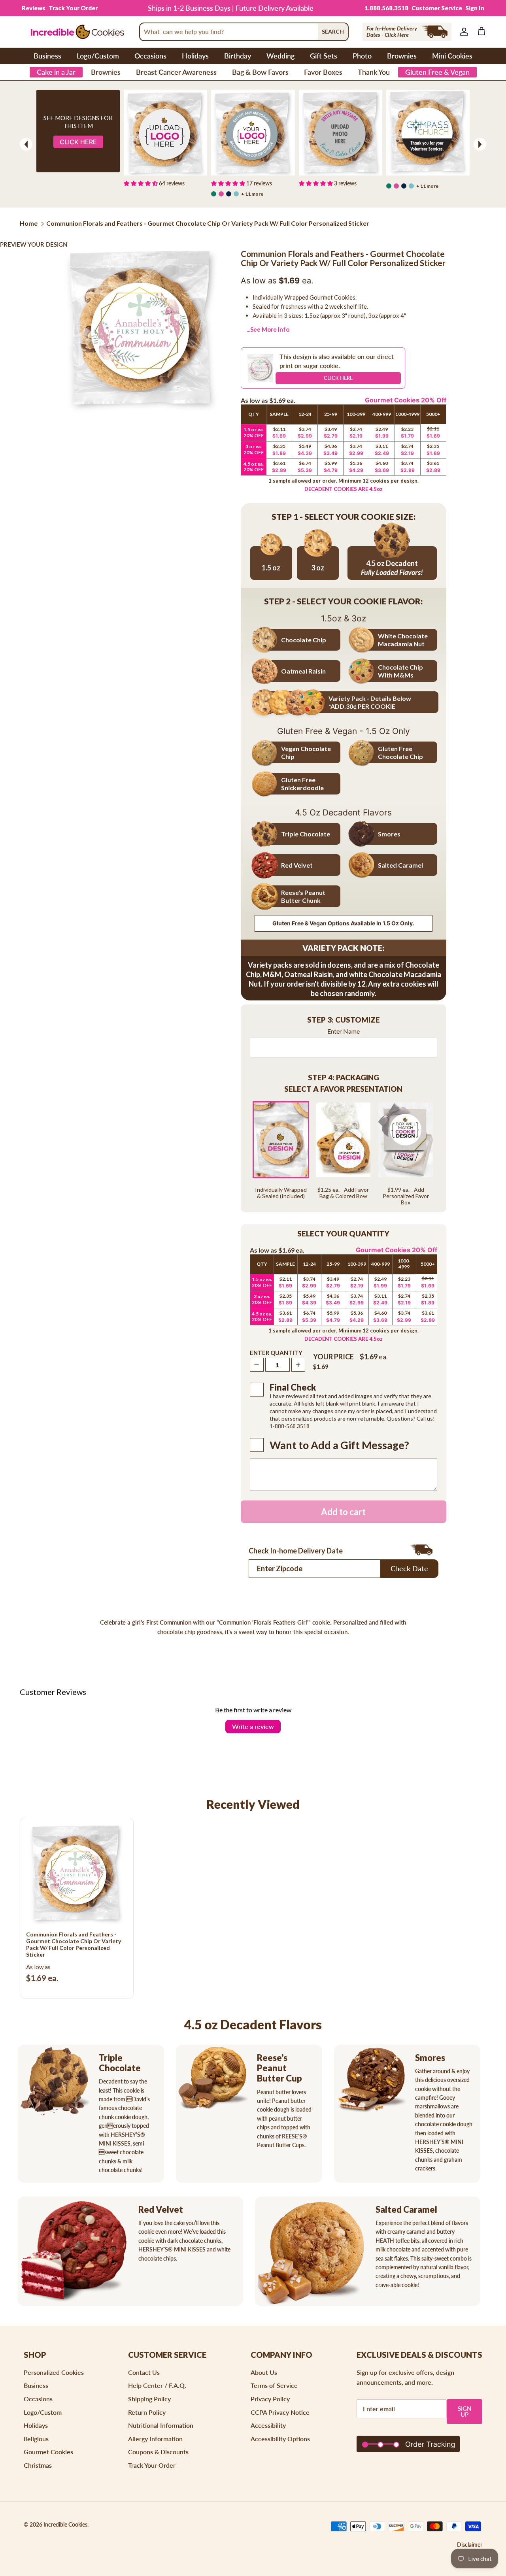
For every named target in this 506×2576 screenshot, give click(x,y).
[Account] (463, 32)
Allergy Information (155, 2439)
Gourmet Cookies (48, 2452)
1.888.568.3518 (386, 8)
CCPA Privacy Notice (280, 2412)
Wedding (280, 56)
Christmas (38, 2465)
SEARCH (333, 31)
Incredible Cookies (65, 2524)
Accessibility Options (280, 2439)
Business (47, 56)
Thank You (374, 72)
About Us (264, 2372)
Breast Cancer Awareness (176, 72)
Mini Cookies (452, 56)
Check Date (409, 1568)
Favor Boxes (323, 72)
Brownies (402, 56)
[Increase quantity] (298, 1365)
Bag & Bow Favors (260, 72)
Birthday (238, 56)
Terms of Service (274, 2385)
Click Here (78, 142)
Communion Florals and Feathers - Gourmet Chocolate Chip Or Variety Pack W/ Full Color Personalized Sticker (208, 223)
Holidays (195, 56)
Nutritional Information (161, 2425)
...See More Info (268, 329)
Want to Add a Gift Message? (339, 1445)
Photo (362, 56)
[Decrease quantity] (257, 1365)
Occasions (150, 56)
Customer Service (437, 8)
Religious (36, 2439)
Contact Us (144, 2372)
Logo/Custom (98, 56)
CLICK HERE (338, 378)
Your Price (333, 1357)
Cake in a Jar (56, 72)
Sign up (465, 2411)
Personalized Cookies (54, 2372)
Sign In (475, 8)
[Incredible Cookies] (77, 32)
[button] (344, 1020)
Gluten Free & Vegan (437, 72)
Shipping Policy (149, 2399)
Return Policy (147, 2412)
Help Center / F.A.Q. (157, 2385)
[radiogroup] (344, 1153)
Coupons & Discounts (158, 2452)
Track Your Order (73, 8)
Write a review (253, 1726)
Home (29, 223)
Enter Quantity (276, 1353)
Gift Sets (324, 56)
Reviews (34, 8)
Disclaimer (470, 2545)
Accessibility (268, 2425)
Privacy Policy (270, 2399)
